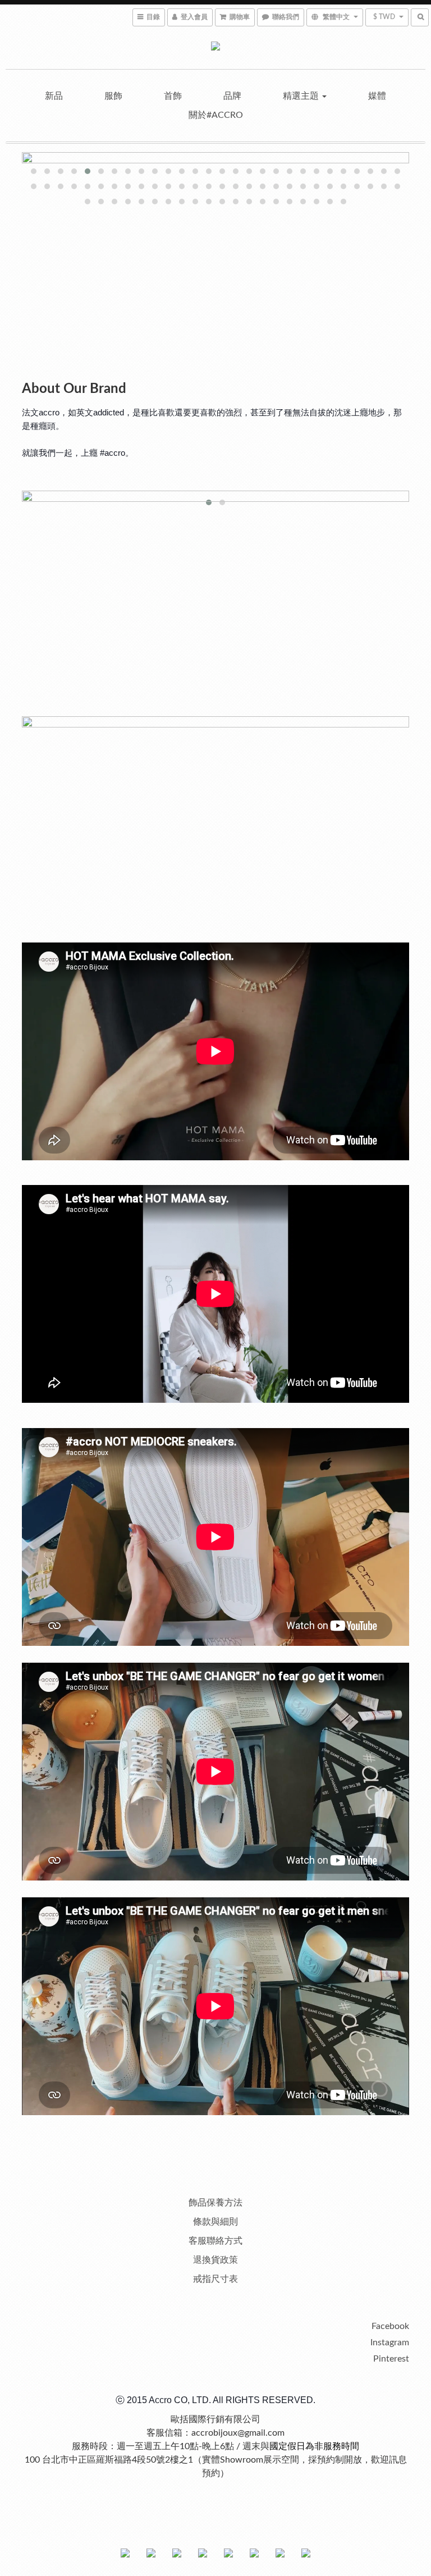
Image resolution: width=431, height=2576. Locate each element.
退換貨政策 (215, 2260)
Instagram (390, 2342)
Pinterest (391, 2359)
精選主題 (302, 96)
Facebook (390, 2326)
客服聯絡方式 (215, 2241)
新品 (54, 96)
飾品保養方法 (215, 2203)
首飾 (173, 96)
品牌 (232, 96)
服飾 (113, 96)
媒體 (377, 96)
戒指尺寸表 (215, 2279)
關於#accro (216, 115)
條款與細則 (215, 2222)
